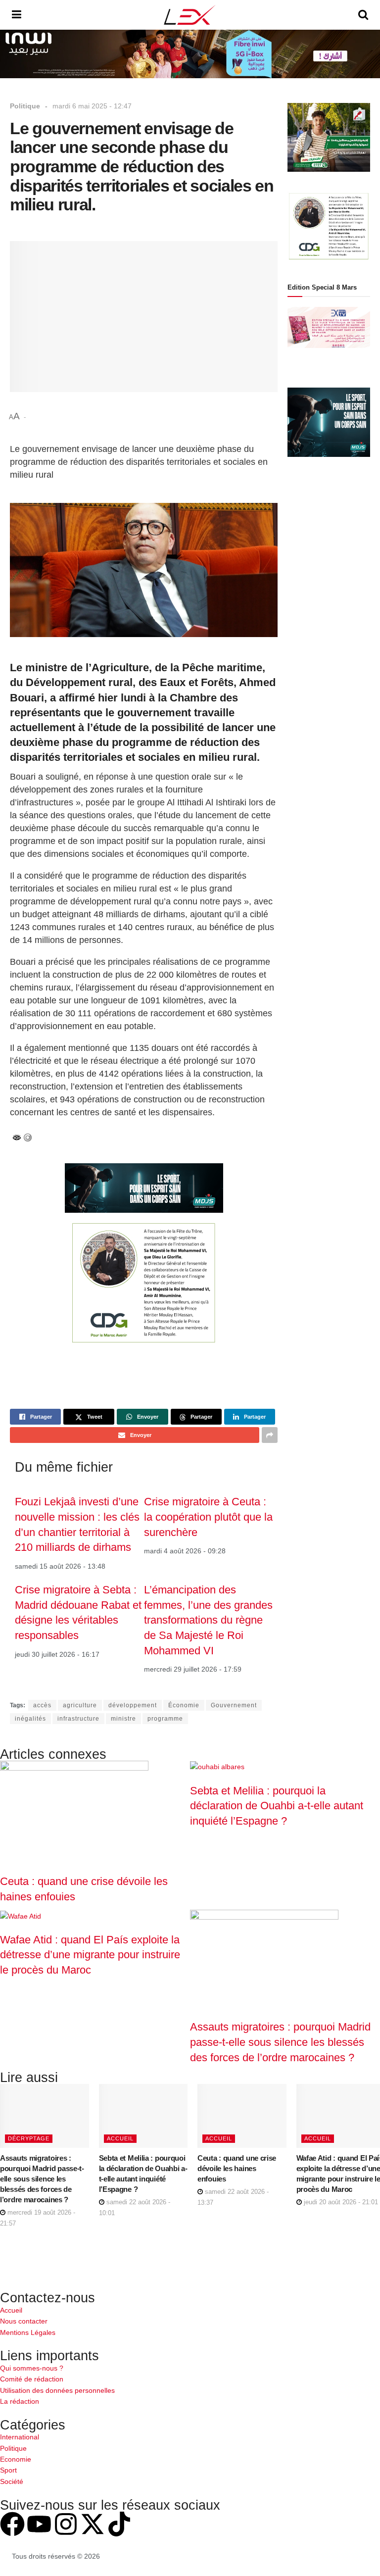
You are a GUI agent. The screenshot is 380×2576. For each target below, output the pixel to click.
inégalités (30, 1719)
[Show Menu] (17, 15)
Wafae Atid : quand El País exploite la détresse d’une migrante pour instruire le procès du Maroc (90, 1955)
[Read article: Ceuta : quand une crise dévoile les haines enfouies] (242, 2116)
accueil (120, 2138)
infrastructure (78, 1719)
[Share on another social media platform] (270, 1435)
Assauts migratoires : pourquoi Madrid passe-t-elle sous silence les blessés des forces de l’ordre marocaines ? (280, 2042)
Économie (184, 1705)
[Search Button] (363, 15)
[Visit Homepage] (190, 15)
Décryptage (29, 2138)
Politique (25, 106)
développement (133, 1705)
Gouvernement (234, 1705)
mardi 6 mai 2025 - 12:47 (92, 106)
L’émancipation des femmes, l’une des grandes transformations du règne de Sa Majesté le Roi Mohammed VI (208, 1620)
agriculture (80, 1705)
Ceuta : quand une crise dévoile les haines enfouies (237, 2168)
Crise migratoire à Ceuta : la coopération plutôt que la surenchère (208, 1517)
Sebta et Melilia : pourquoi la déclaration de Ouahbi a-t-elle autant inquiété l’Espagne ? (277, 1806)
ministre (123, 1719)
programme (165, 1719)
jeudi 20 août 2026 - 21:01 (340, 2202)
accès (42, 1705)
